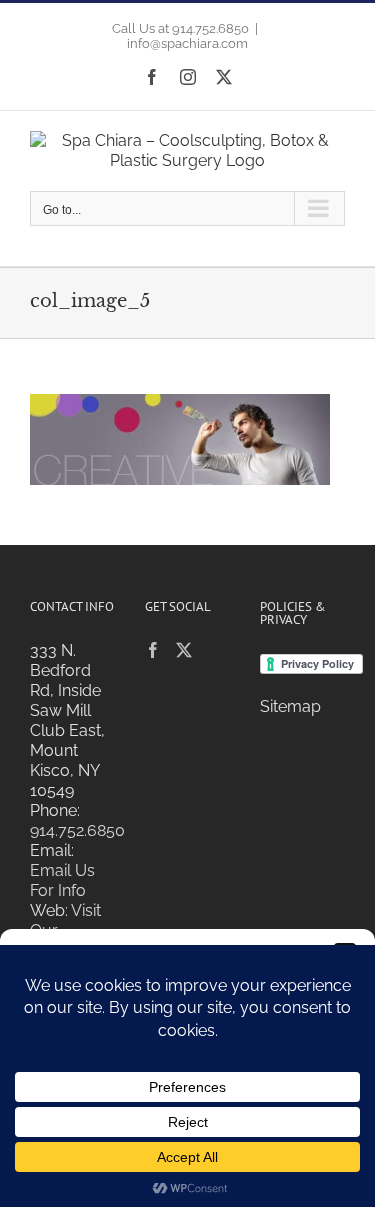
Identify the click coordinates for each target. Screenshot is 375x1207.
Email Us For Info (62, 880)
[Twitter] (184, 650)
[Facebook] (153, 650)
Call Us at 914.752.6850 (180, 28)
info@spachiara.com (187, 43)
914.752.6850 (77, 830)
